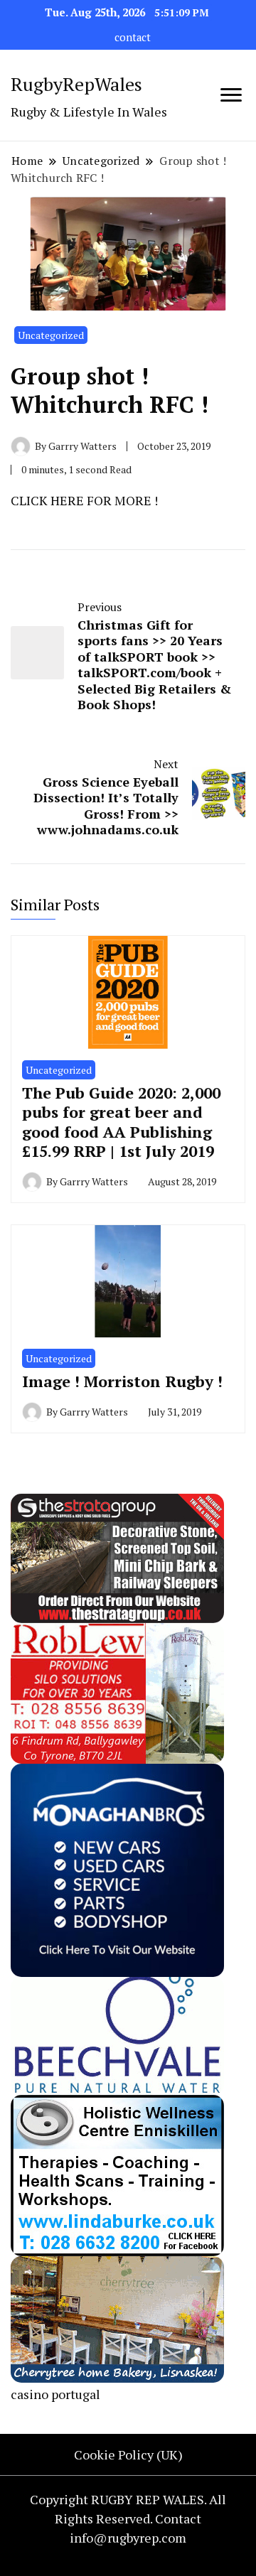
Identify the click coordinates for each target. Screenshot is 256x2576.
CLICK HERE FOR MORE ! (84, 500)
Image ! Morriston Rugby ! (122, 1381)
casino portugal (55, 2394)
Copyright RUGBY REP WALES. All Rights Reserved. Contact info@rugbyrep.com (128, 2518)
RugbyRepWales (76, 84)
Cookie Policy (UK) (128, 2454)
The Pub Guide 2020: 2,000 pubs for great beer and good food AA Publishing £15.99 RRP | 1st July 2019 (121, 1122)
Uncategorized (51, 335)
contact (133, 37)
